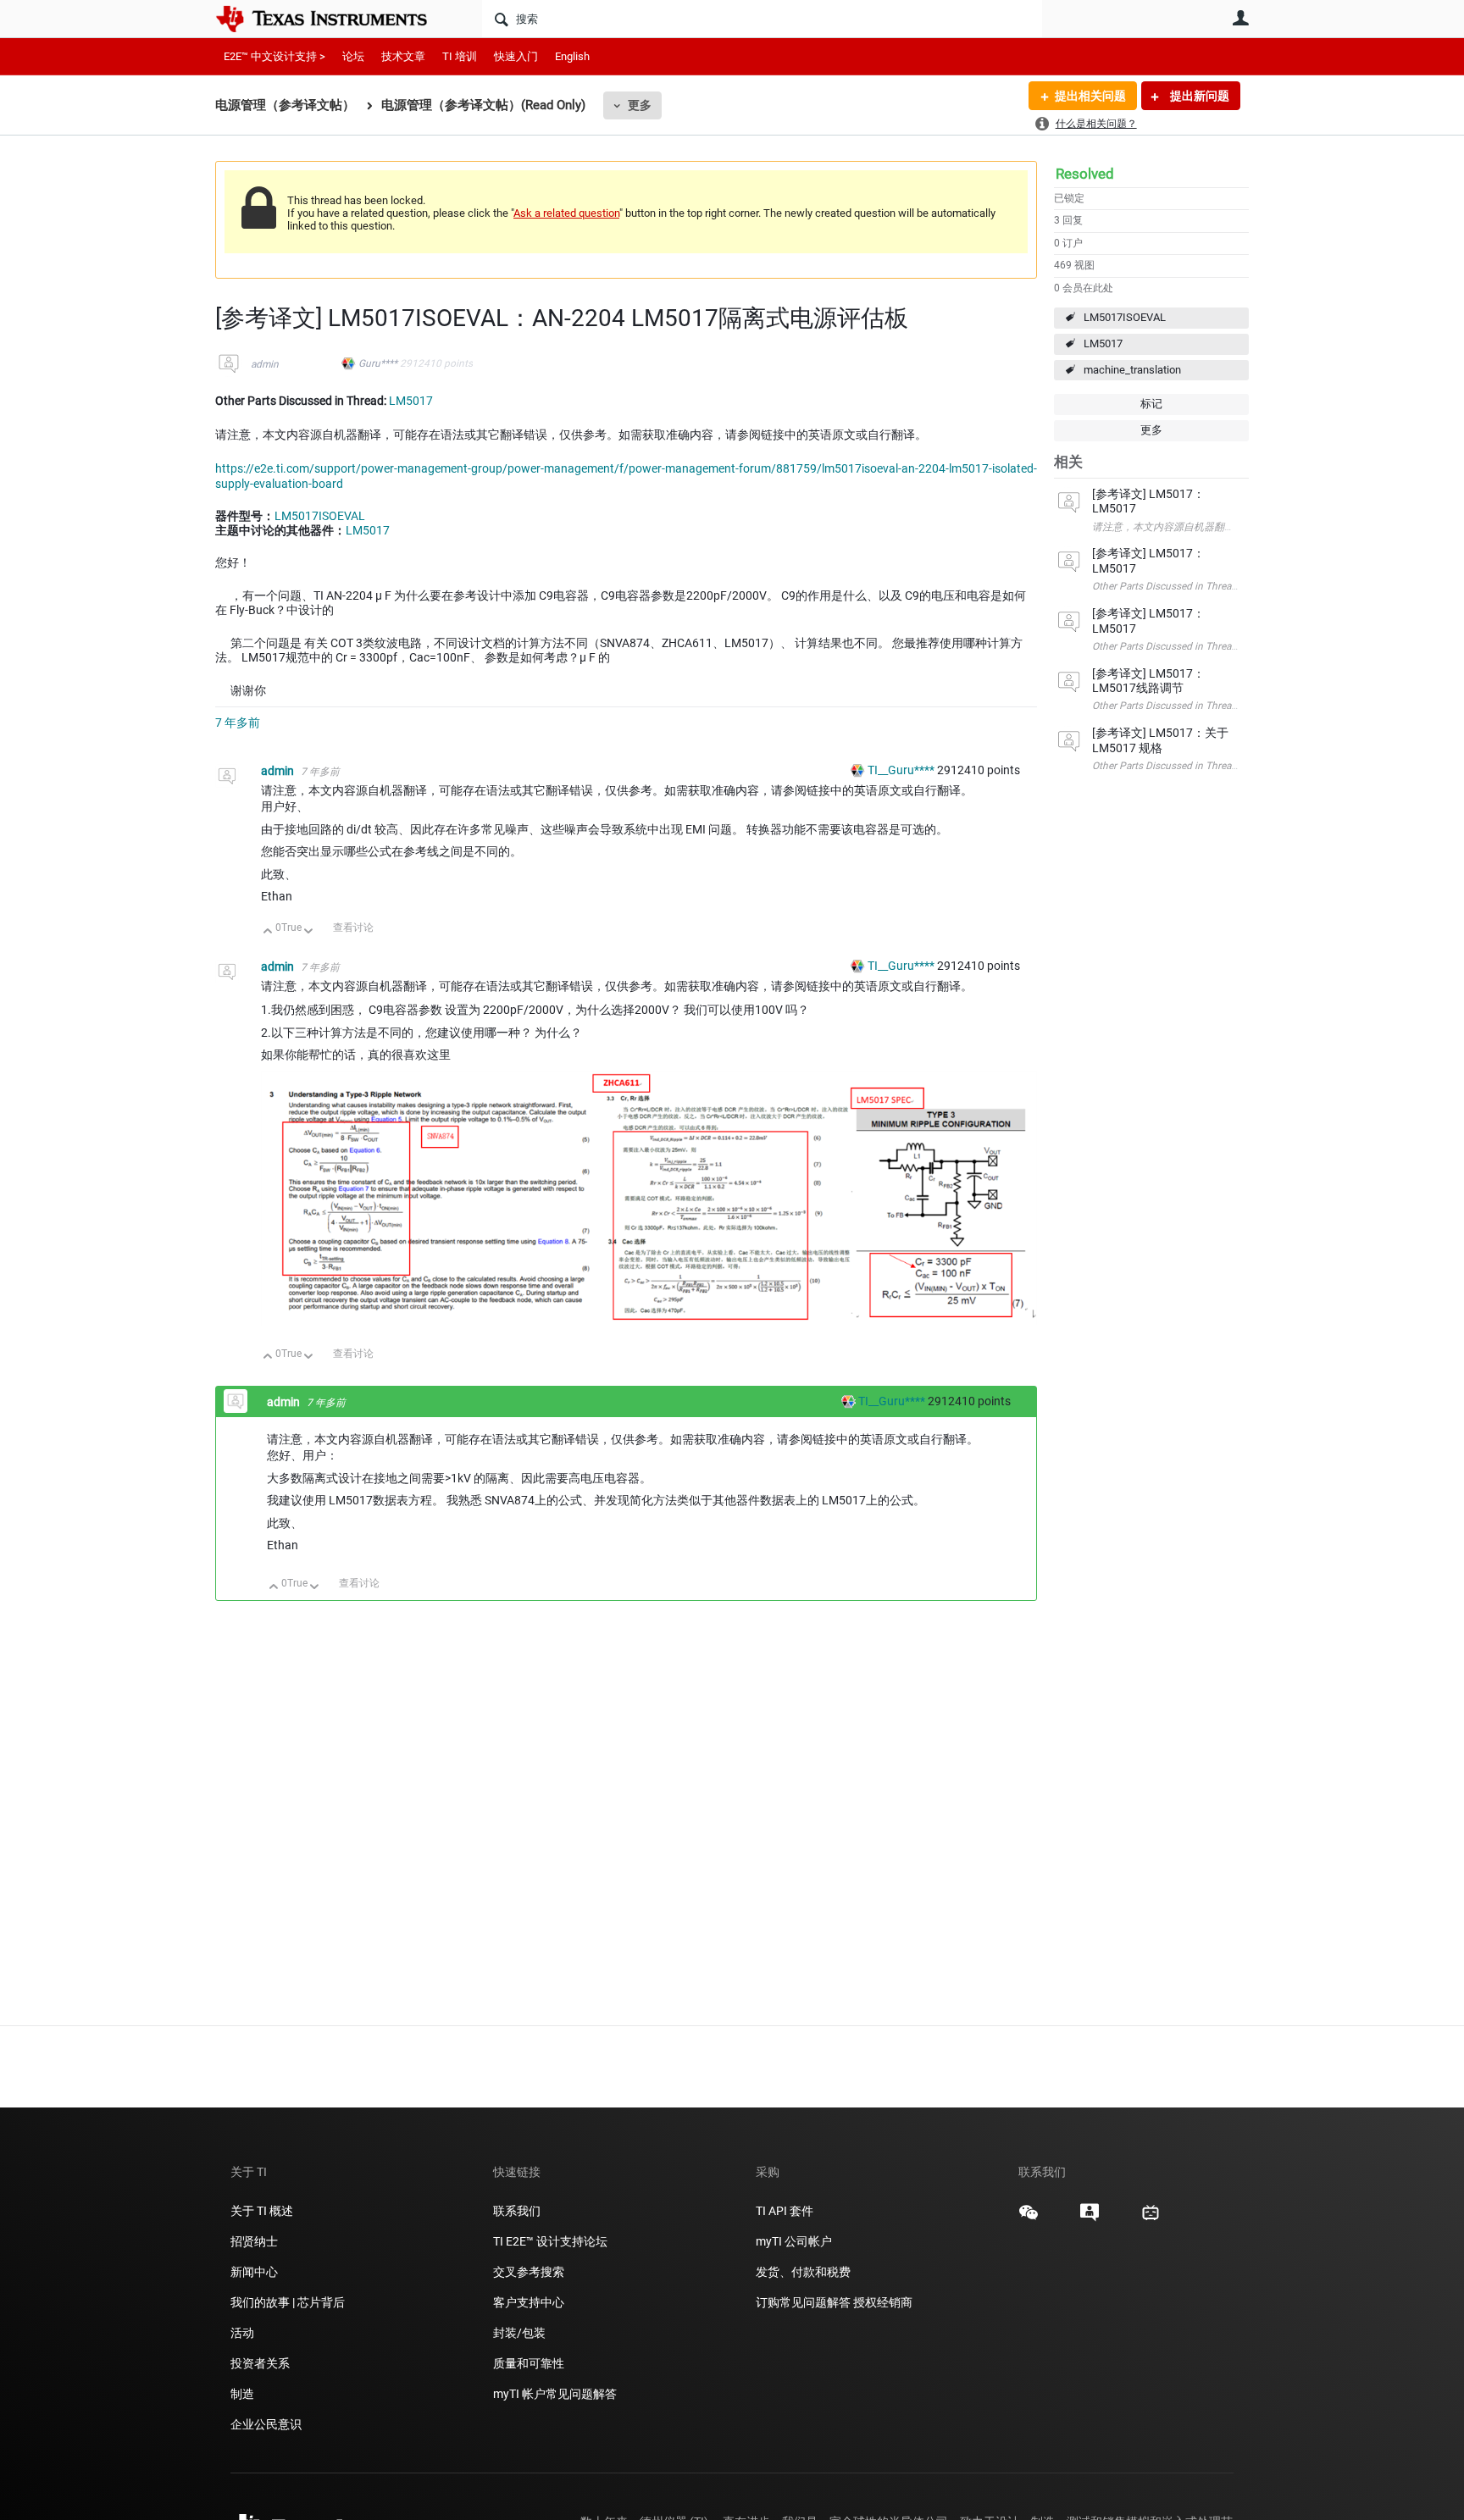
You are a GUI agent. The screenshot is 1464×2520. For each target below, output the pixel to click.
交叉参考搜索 (529, 2272)
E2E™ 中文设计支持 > (274, 56)
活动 (242, 2333)
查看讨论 (353, 928)
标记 (1151, 404)
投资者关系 (260, 2363)
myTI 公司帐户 (794, 2241)
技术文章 (403, 56)
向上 (268, 932)
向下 (309, 932)
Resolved (1085, 174)
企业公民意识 (266, 2424)
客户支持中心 (529, 2302)
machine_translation (1132, 370)
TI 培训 (460, 56)
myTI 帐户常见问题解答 (555, 2394)
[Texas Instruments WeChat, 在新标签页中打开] (1029, 2218)
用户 (1240, 18)
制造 (242, 2394)
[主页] (334, 19)
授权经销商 (883, 2302)
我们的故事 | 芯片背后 (288, 2302)
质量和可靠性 (530, 2363)
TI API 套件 (785, 2211)
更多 (640, 105)
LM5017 (1103, 343)
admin (265, 364)
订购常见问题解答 (803, 2302)
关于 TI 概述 (262, 2211)
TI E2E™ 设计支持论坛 (550, 2241)
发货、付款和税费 (803, 2272)
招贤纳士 (254, 2241)
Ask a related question (566, 213)
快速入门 (516, 56)
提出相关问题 (1090, 96)
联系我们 (517, 2211)
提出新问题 (1198, 96)
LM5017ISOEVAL (1125, 317)
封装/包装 (519, 2333)
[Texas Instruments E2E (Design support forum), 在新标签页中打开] (1090, 2218)
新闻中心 (254, 2272)
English (572, 56)
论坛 (353, 56)
